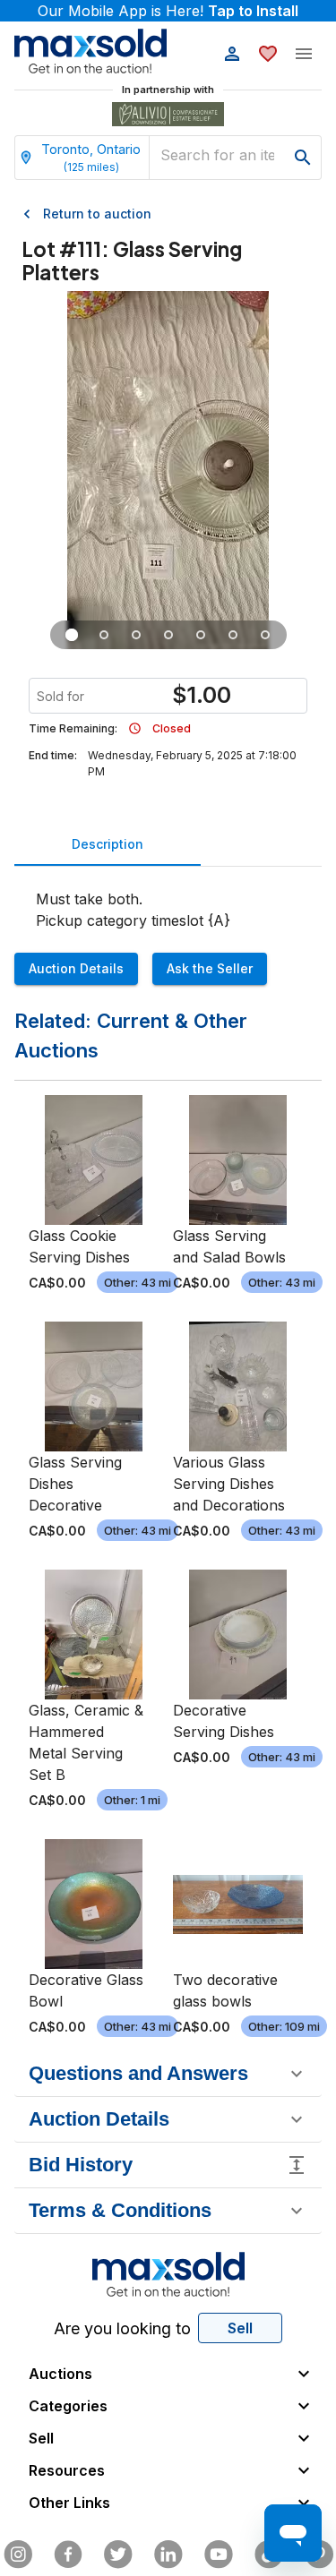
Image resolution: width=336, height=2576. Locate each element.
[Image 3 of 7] (136, 635)
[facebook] (68, 2555)
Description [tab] (108, 844)
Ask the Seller (210, 968)
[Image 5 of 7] (201, 635)
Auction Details (76, 968)
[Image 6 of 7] (233, 635)
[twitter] (118, 2555)
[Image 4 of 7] (168, 635)
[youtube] (219, 2555)
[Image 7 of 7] (265, 635)
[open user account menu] (232, 54)
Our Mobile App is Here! (168, 11)
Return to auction (97, 214)
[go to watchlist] (268, 54)
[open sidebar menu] (304, 54)
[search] (303, 158)
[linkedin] (168, 2555)
